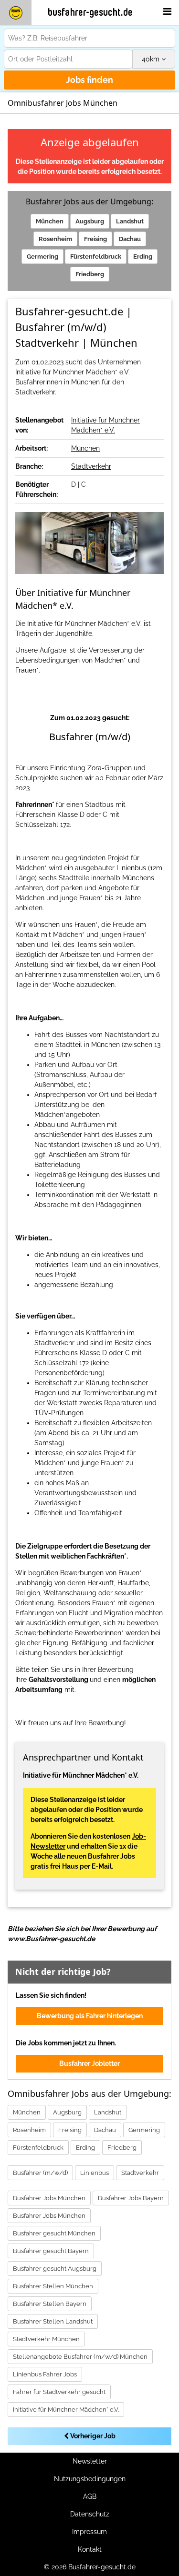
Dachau (130, 239)
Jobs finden (89, 80)
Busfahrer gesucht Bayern (51, 2251)
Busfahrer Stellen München (53, 2286)
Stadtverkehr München (46, 2339)
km (152, 59)
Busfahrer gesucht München (54, 2233)
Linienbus (95, 2173)
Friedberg (90, 274)
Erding (143, 257)
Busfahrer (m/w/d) (40, 2173)
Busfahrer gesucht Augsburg (55, 2269)
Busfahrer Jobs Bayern (131, 2198)
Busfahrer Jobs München (49, 2198)
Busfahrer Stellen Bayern (50, 2304)
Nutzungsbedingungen (90, 2479)
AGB (90, 2496)
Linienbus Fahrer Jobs (45, 2374)
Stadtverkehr (91, 466)
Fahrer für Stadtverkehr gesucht (59, 2392)
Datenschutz (90, 2514)
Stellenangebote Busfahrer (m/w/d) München (80, 2357)
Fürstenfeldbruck (96, 257)
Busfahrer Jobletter (89, 2063)
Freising (95, 239)
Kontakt (90, 2549)
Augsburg (90, 221)
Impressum (89, 2532)
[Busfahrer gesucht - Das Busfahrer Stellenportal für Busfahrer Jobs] (16, 13)
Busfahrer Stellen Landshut (53, 2321)
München (50, 221)
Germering (42, 257)
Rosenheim (55, 239)
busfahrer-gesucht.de (90, 12)
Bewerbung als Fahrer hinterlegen (90, 2016)
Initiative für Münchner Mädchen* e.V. (66, 2410)
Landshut (130, 221)
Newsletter (90, 2461)
